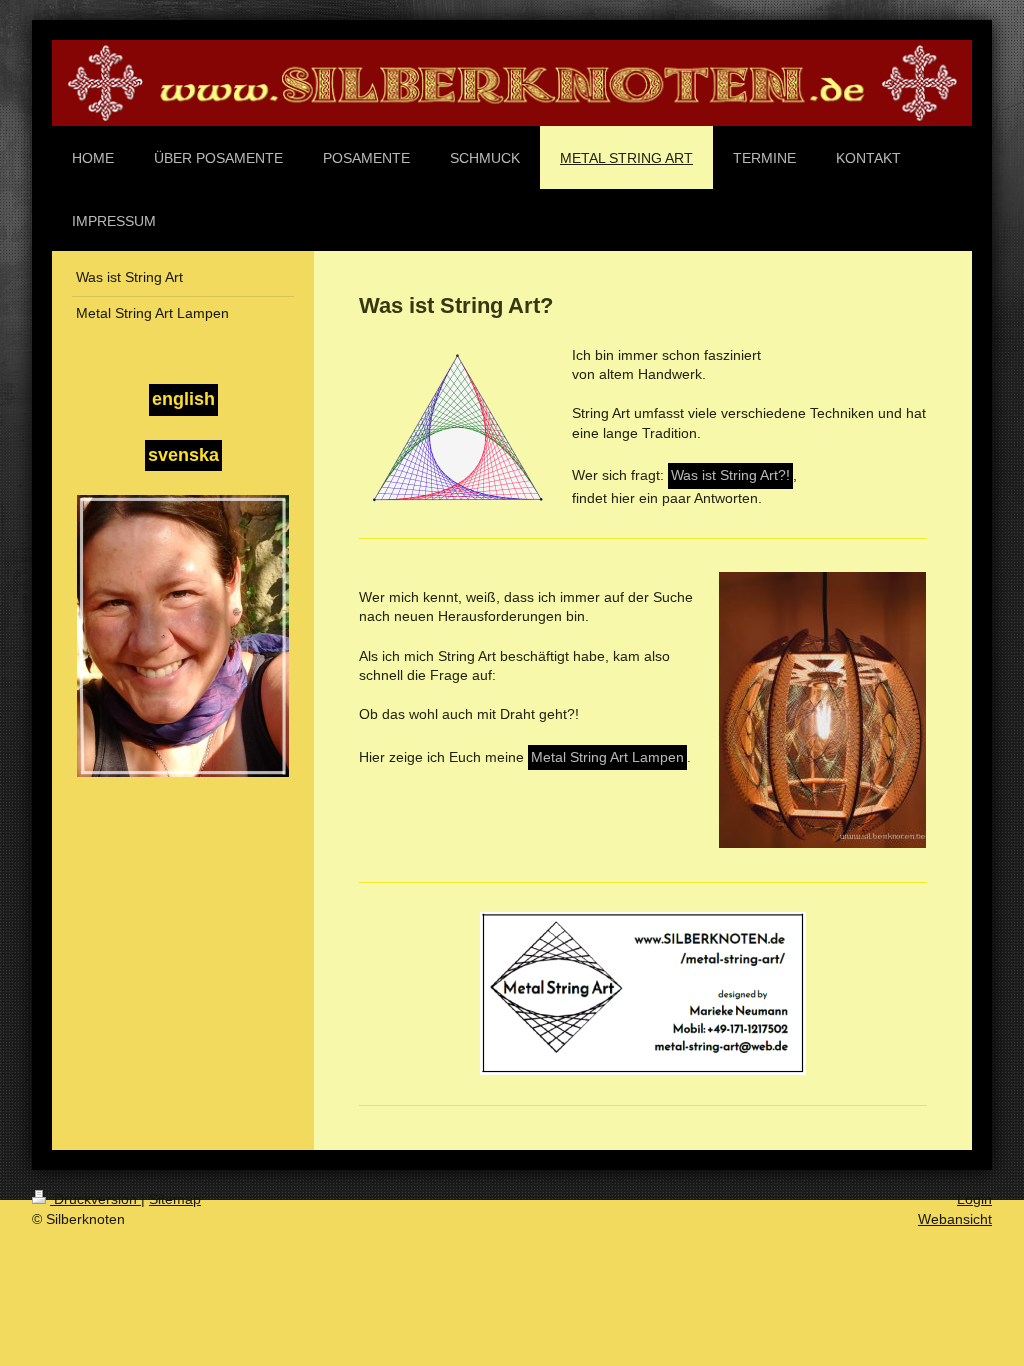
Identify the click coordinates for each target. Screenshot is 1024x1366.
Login (974, 1199)
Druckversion (95, 1199)
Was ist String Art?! (730, 475)
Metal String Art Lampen (607, 757)
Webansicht (955, 1219)
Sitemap (175, 1199)
